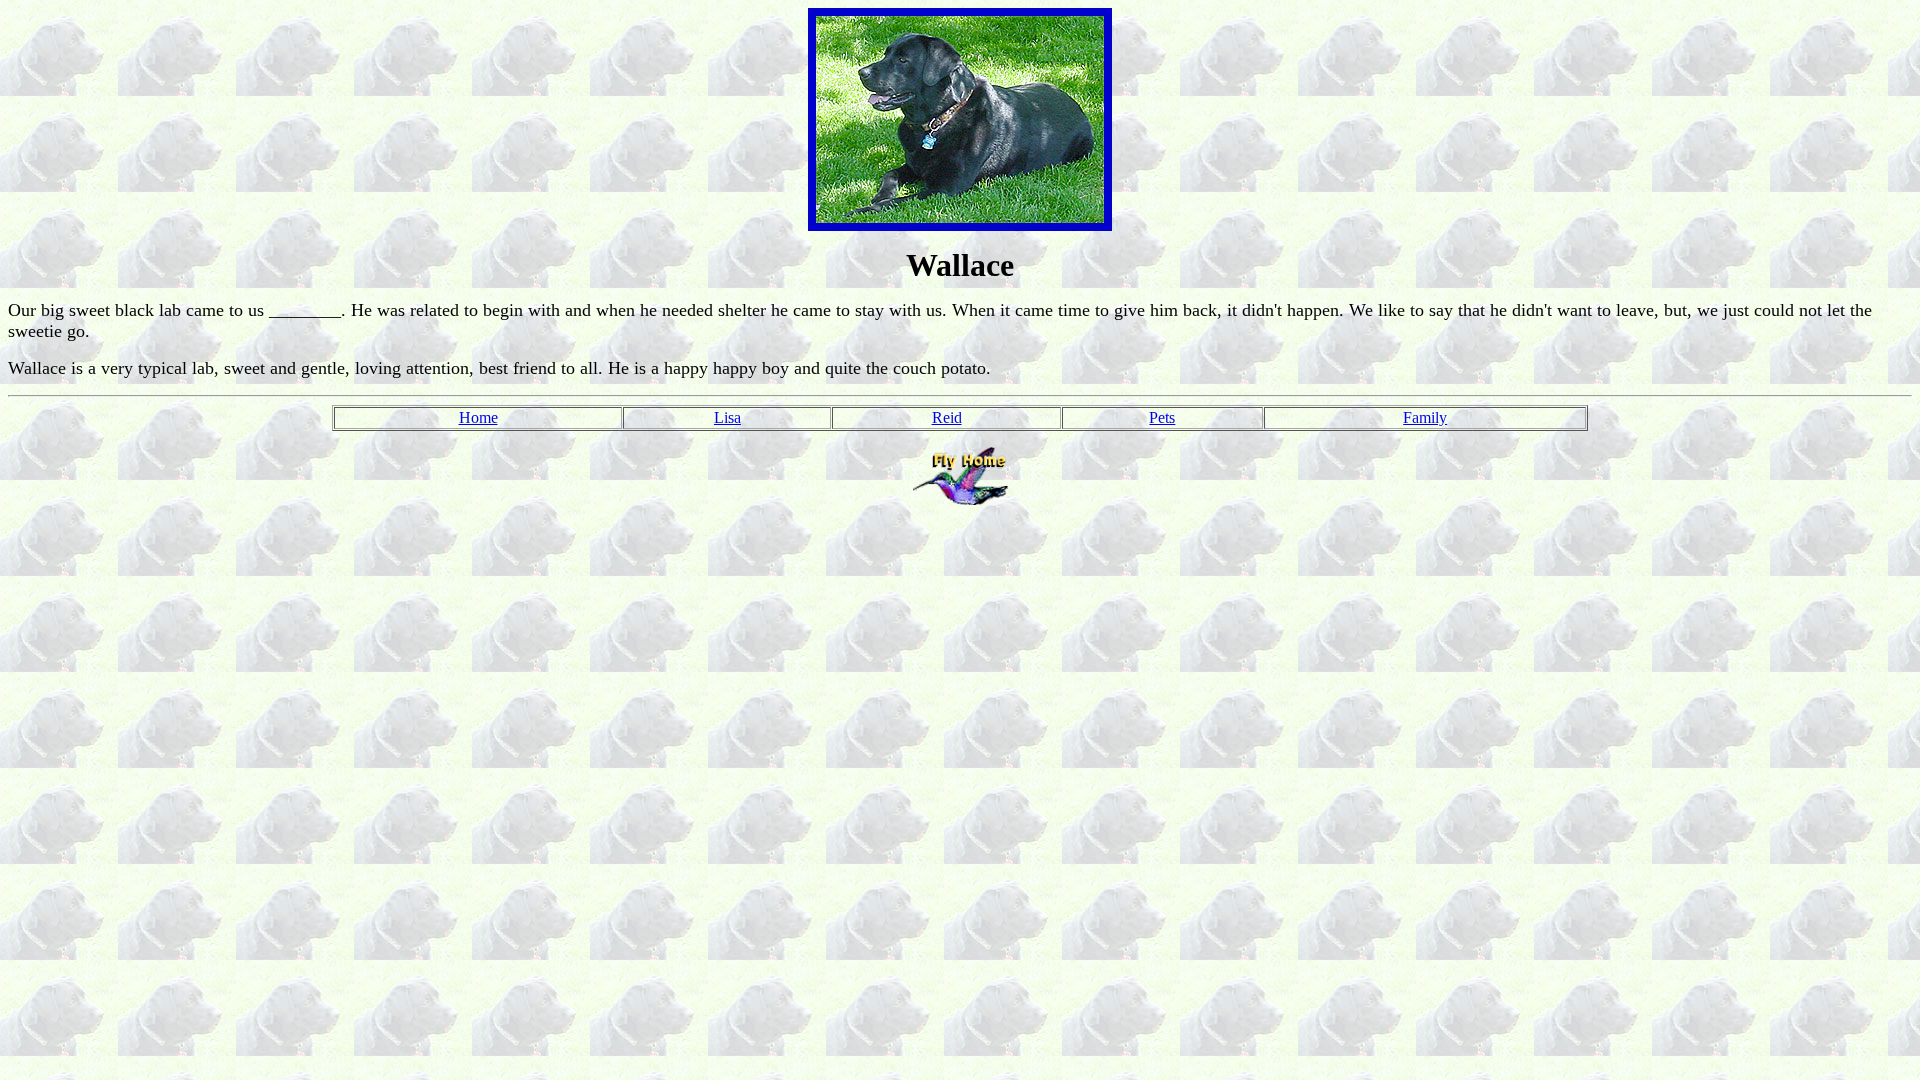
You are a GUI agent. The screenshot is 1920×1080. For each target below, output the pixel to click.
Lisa (727, 417)
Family (1425, 417)
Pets (1162, 417)
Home (478, 417)
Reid (947, 417)
